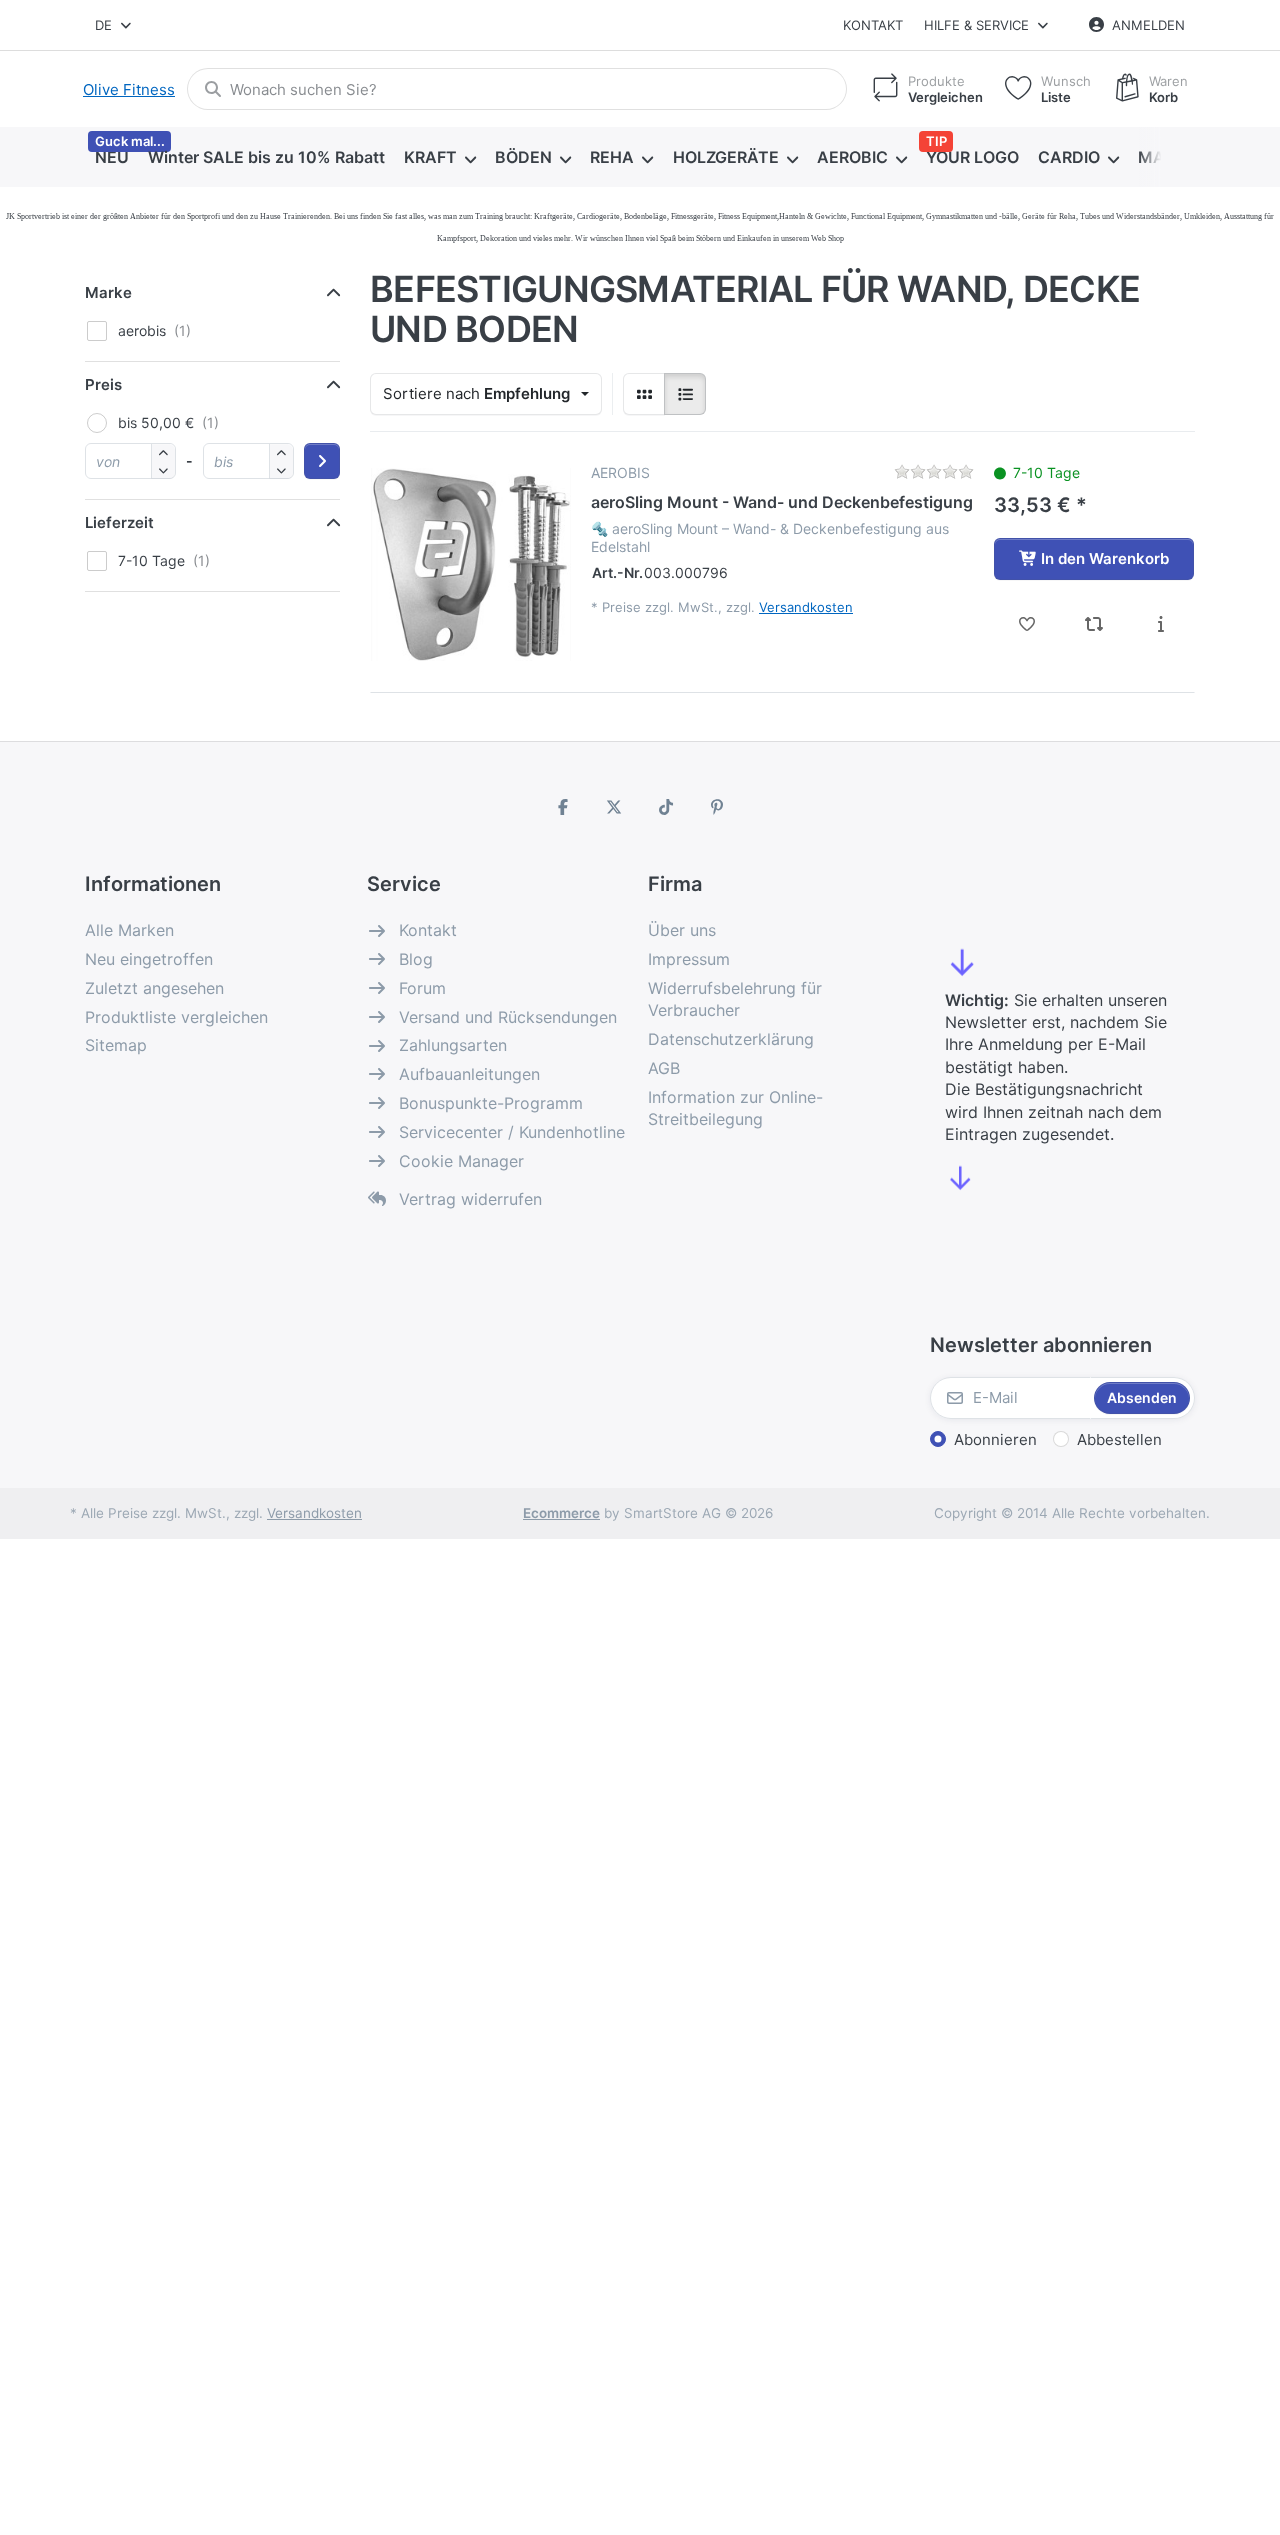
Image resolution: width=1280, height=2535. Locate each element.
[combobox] (114, 25)
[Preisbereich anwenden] (322, 461)
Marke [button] (108, 292)
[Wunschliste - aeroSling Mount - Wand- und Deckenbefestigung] (1027, 624)
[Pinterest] (718, 807)
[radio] (644, 394)
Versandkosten (806, 607)
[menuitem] (111, 158)
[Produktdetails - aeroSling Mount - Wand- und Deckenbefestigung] (1160, 624)
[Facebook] (563, 807)
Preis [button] (103, 384)
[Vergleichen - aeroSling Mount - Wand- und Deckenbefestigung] (1094, 624)
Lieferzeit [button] (119, 522)
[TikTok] (666, 807)
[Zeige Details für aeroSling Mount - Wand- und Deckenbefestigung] (471, 564)
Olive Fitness (129, 89)
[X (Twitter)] (614, 807)
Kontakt (873, 25)
